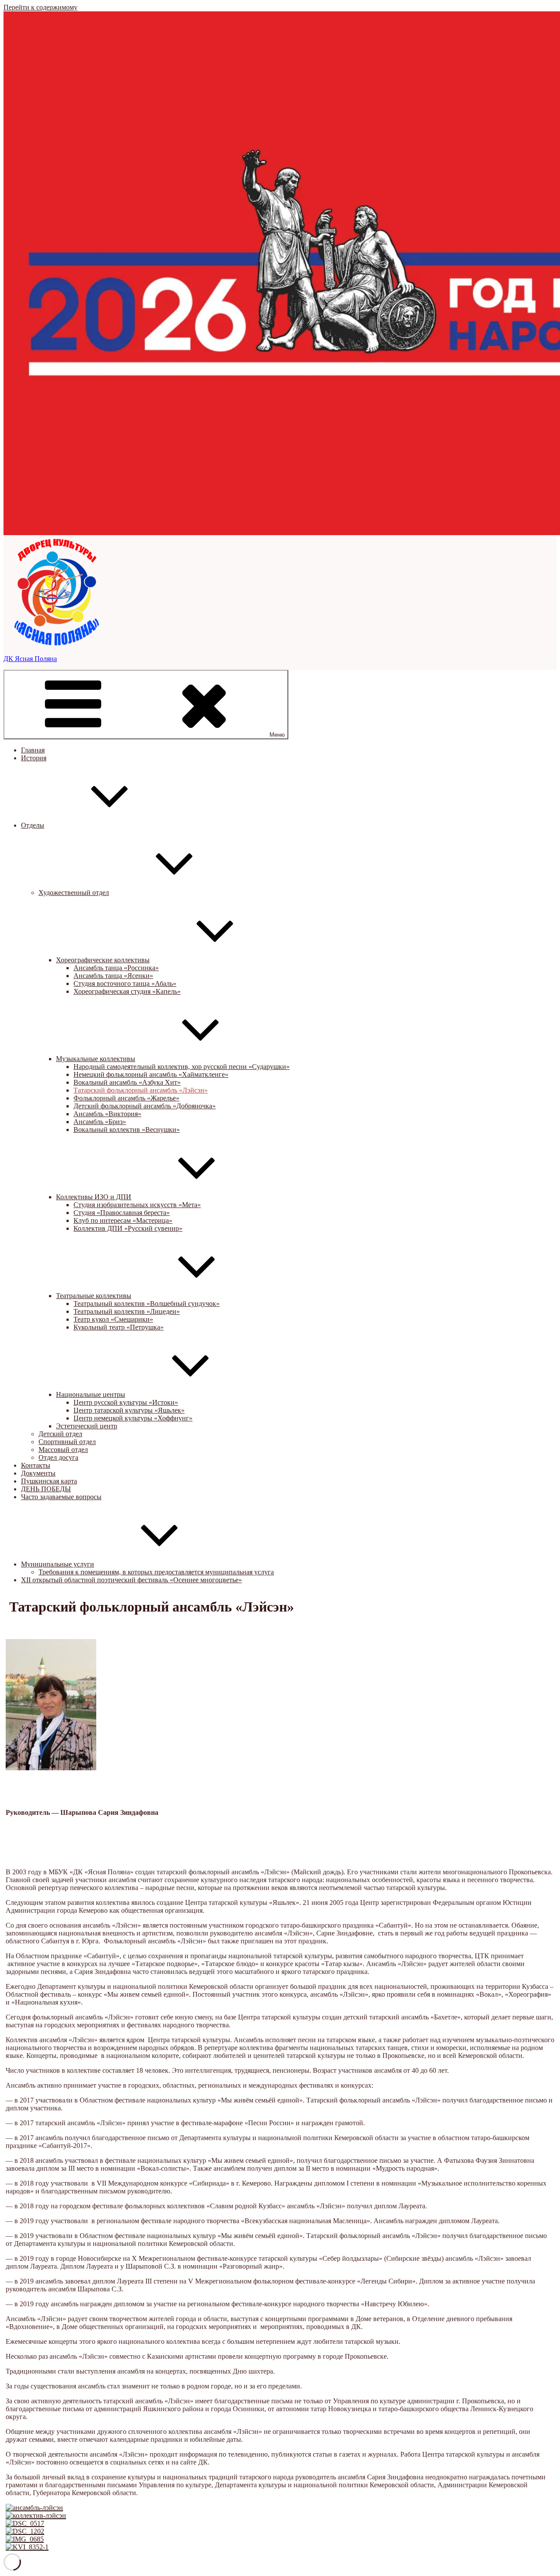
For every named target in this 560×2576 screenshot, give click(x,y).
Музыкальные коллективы (96, 1059)
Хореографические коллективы (103, 960)
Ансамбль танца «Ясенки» (113, 976)
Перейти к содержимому (40, 7)
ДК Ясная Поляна (30, 659)
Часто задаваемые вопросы (61, 1497)
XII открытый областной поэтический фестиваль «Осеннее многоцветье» (131, 1580)
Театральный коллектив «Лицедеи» (127, 1311)
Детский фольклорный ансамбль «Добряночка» (145, 1106)
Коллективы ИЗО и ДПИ (94, 1197)
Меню (277, 735)
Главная (33, 750)
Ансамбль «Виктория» (107, 1114)
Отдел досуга (58, 1457)
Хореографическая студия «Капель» (127, 991)
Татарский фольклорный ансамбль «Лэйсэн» (141, 1090)
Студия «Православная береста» (122, 1213)
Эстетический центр (87, 1426)
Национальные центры (91, 1394)
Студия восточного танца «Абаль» (125, 983)
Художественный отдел (74, 893)
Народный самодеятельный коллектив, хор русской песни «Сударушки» (182, 1067)
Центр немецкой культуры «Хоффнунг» (133, 1418)
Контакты (36, 1465)
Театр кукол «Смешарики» (113, 1319)
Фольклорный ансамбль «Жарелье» (126, 1098)
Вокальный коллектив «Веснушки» (127, 1130)
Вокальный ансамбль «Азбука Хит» (127, 1082)
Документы (38, 1473)
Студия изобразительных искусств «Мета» (137, 1205)
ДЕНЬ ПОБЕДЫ (46, 1489)
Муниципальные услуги (58, 1564)
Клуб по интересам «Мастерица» (123, 1220)
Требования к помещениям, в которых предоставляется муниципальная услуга (156, 1572)
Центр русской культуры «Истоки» (126, 1402)
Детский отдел (60, 1434)
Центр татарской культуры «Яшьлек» (129, 1410)
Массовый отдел (63, 1450)
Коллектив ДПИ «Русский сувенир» (128, 1228)
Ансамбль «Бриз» (100, 1122)
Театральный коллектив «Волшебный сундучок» (147, 1304)
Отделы (33, 825)
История (34, 758)
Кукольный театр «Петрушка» (119, 1327)
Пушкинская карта (49, 1481)
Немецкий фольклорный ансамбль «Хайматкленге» (151, 1074)
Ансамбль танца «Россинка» (116, 968)
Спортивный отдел (67, 1442)
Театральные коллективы (94, 1296)
